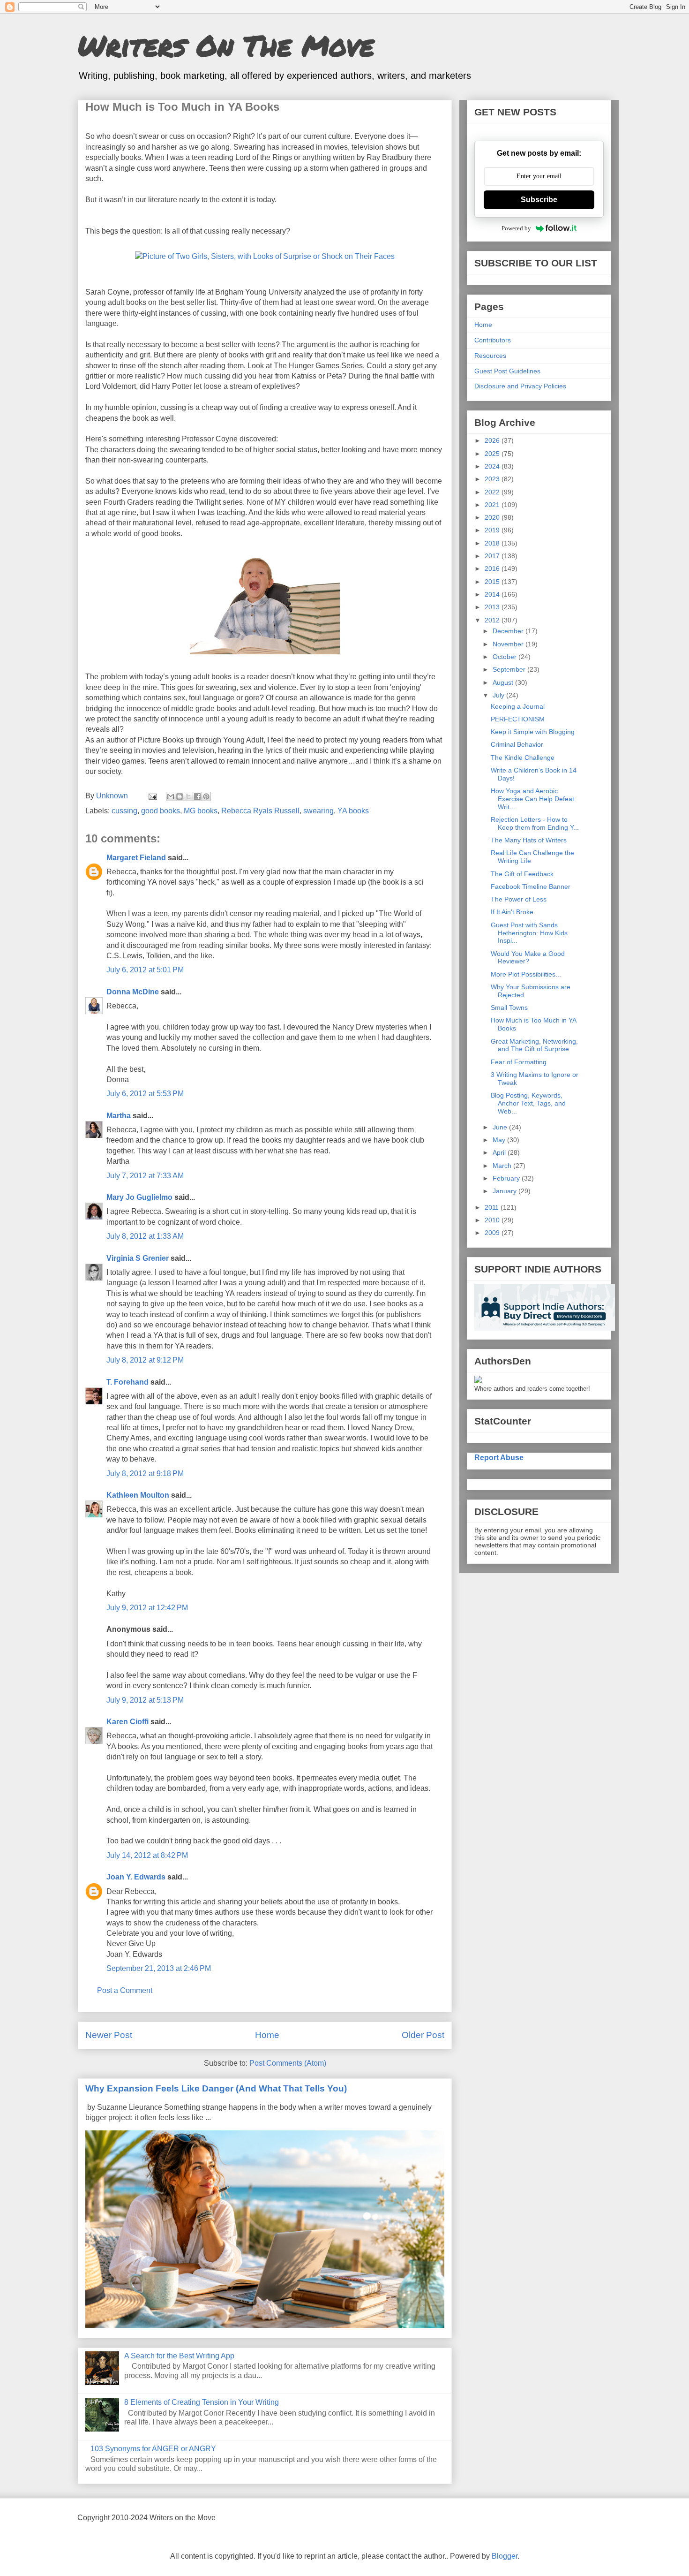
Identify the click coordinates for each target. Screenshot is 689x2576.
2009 (493, 1233)
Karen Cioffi (127, 1722)
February (507, 1178)
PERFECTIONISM (518, 719)
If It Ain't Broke (512, 912)
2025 (493, 454)
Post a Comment (125, 1990)
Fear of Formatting (519, 1062)
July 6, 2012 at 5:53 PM (145, 1094)
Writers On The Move (226, 45)
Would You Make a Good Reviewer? (528, 958)
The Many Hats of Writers (529, 840)
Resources (490, 356)
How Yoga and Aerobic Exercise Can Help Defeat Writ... (532, 799)
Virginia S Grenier (138, 1258)
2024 (493, 466)
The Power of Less (519, 899)
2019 (493, 530)
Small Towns (509, 1008)
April (500, 1152)
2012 (493, 620)
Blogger (505, 2556)
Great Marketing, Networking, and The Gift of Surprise (534, 1045)
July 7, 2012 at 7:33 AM (145, 1176)
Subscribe (539, 200)
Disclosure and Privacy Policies (520, 386)
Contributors (493, 340)
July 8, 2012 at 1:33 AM (145, 1236)
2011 (493, 1207)
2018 (493, 543)
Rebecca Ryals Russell (260, 811)
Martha (119, 1116)
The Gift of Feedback (522, 874)
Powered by (516, 228)
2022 (493, 492)
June (501, 1127)
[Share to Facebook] (197, 796)
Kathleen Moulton (138, 1495)
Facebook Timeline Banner (531, 886)
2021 (493, 505)
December (509, 631)
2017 (493, 556)
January (506, 1191)
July (499, 695)
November (509, 644)
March (503, 1166)
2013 (493, 607)
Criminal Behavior (517, 744)
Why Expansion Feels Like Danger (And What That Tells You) (216, 2088)
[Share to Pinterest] (206, 796)
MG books (201, 811)
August (504, 682)
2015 (493, 582)
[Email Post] (152, 796)
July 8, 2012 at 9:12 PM (145, 1360)
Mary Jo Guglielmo (139, 1197)
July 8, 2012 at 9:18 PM (145, 1474)
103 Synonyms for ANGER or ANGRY (153, 2449)
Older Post (423, 2035)
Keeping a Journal (518, 706)
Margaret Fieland (136, 858)
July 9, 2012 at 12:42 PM (147, 1608)
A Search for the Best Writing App (179, 2356)
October (506, 657)
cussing (124, 811)
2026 (493, 440)
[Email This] (171, 796)
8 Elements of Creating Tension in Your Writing (202, 2402)
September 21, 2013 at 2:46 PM (159, 1968)
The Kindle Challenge (523, 758)
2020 (493, 517)
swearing (318, 811)
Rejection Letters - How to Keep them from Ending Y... (535, 823)
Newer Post (109, 2035)
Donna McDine (133, 992)
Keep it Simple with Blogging (533, 732)
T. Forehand (127, 1382)
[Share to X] (188, 796)
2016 (493, 568)
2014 (493, 594)
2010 (493, 1220)
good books (161, 811)
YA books (353, 811)
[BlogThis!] (180, 796)
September (510, 669)
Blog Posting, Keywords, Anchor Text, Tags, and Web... (528, 1103)
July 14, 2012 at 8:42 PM (147, 1855)
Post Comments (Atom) (288, 2063)
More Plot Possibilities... (526, 974)
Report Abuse (499, 1457)
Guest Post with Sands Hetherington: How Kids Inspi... (529, 933)
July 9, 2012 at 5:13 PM (145, 1700)
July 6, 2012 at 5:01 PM (145, 970)
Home (267, 2035)
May (500, 1140)
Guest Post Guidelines (507, 371)
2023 (493, 479)
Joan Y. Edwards (136, 1877)
